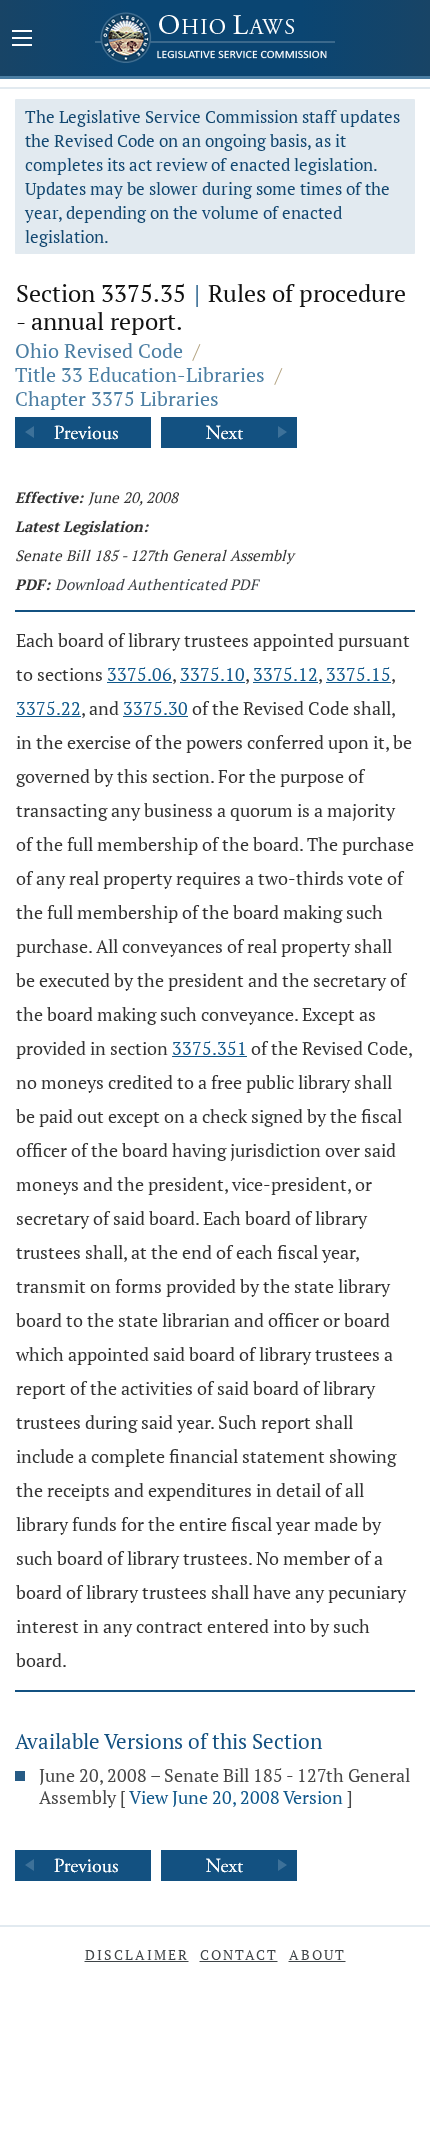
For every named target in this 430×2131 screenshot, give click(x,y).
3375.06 (139, 674)
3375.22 (48, 708)
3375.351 (209, 1048)
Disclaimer (137, 1954)
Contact (239, 1954)
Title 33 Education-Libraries (140, 374)
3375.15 (358, 674)
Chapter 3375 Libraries (117, 398)
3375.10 (212, 674)
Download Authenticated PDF (156, 584)
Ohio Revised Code (99, 350)
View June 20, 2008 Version (236, 1797)
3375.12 (285, 674)
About (317, 1954)
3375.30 (155, 708)
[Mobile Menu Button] (22, 40)
